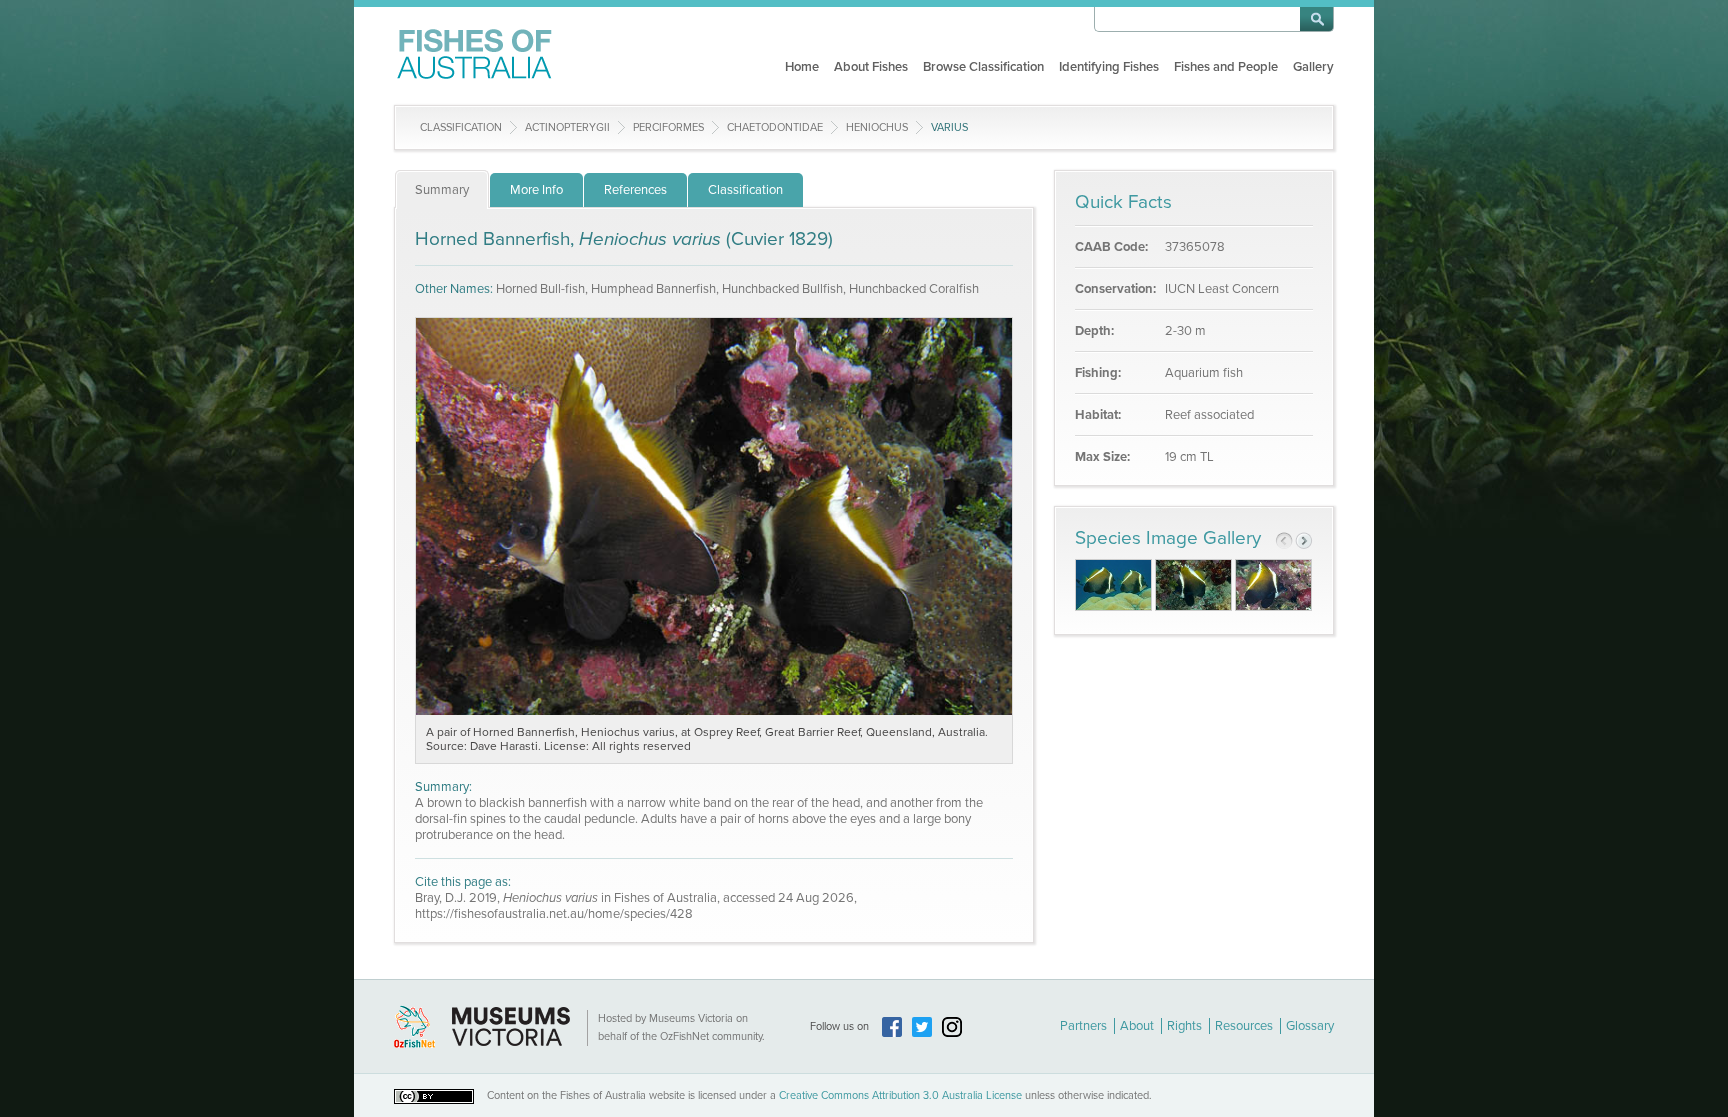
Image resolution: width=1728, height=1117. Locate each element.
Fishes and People (1226, 67)
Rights (1184, 1026)
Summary (442, 190)
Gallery (1313, 67)
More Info (536, 190)
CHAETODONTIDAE (775, 127)
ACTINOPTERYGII (567, 127)
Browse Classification (983, 67)
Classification (461, 127)
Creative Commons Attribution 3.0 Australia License (900, 1095)
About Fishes (871, 67)
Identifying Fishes (1109, 67)
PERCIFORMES (668, 127)
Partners (1083, 1026)
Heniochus (877, 127)
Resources (1244, 1026)
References (635, 190)
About (1137, 1026)
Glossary (1310, 1026)
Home (802, 67)
